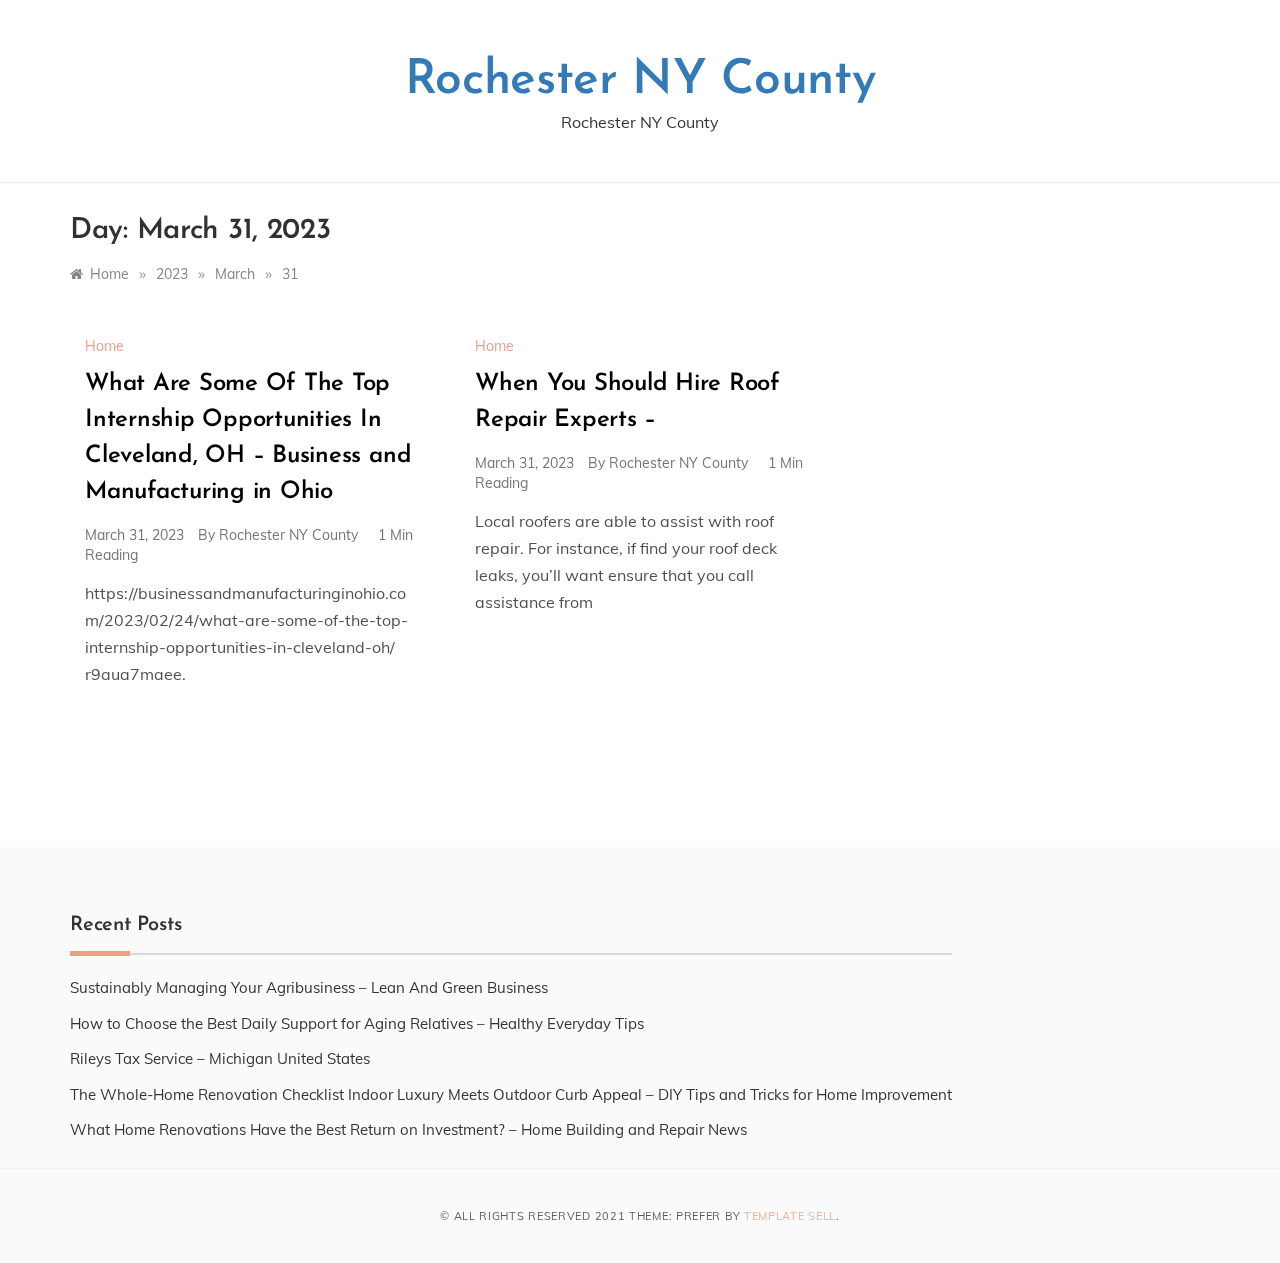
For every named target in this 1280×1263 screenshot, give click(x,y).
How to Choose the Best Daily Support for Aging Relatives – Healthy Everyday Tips (357, 1023)
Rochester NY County (640, 81)
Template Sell (790, 1216)
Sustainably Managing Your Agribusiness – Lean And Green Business (309, 987)
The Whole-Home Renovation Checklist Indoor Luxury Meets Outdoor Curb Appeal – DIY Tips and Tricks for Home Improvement (511, 1094)
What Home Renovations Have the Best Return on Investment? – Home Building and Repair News (408, 1129)
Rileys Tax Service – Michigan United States (220, 1058)
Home (104, 346)
